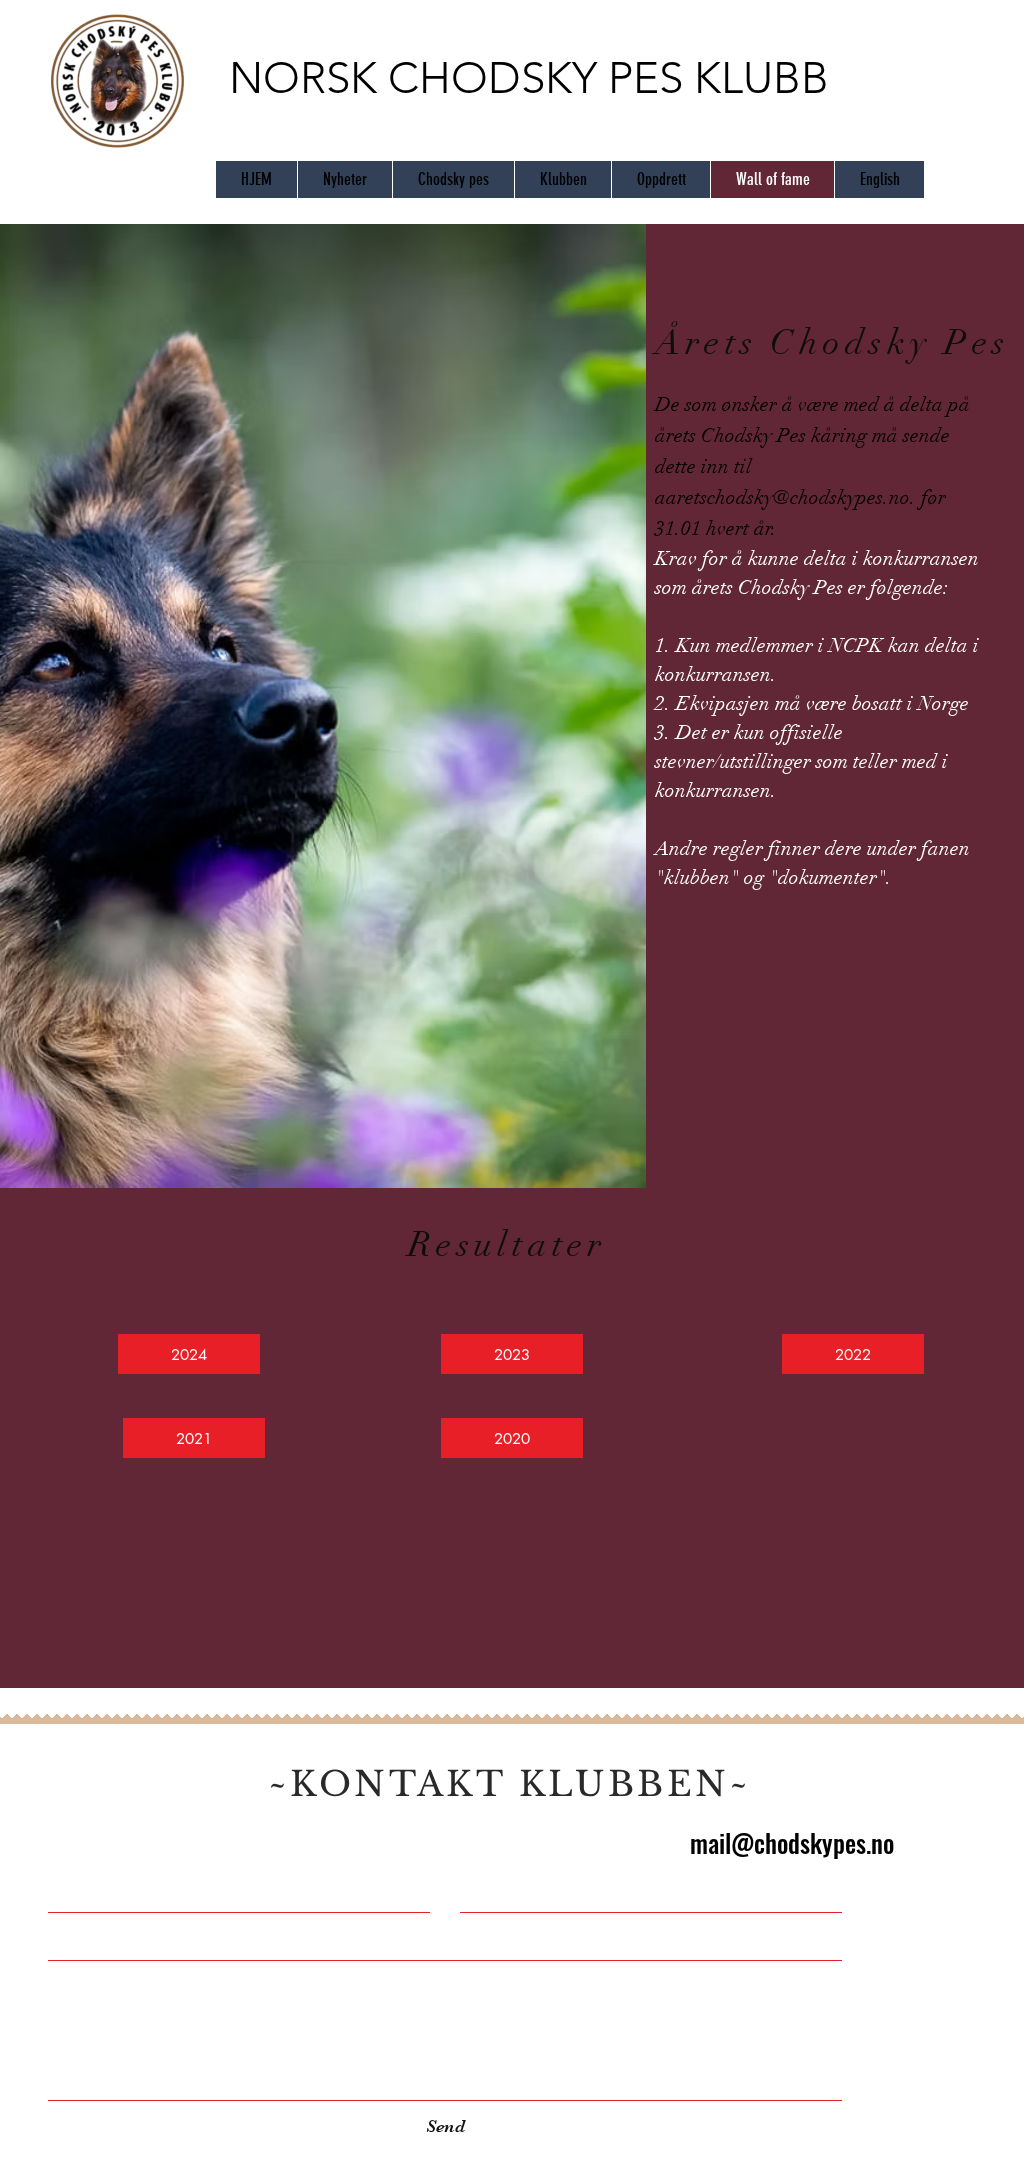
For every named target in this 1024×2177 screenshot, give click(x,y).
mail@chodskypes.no (792, 1842)
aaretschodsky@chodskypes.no (782, 497)
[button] (189, 1354)
